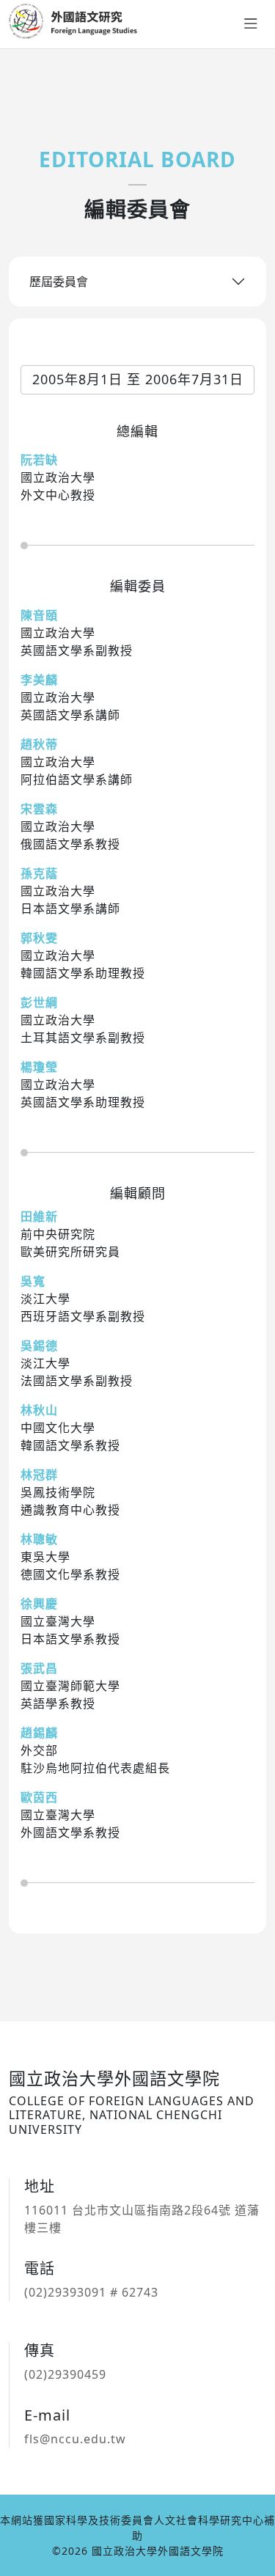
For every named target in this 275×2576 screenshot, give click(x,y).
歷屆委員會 (59, 282)
